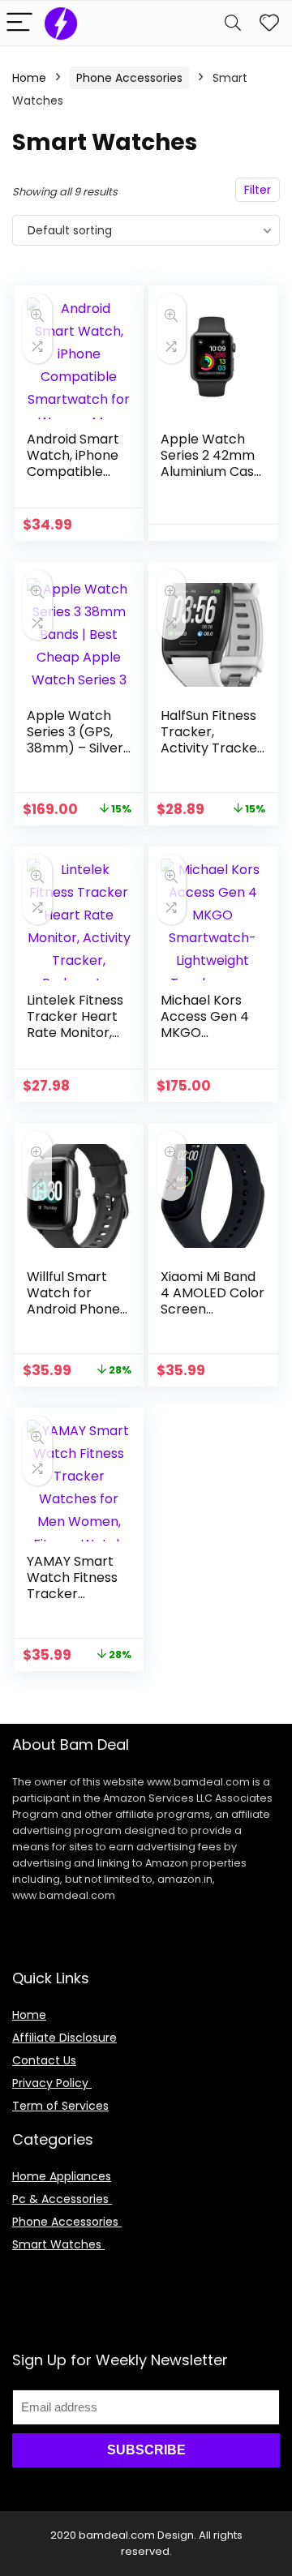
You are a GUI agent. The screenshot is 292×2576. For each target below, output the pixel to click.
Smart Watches (58, 2244)
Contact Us (44, 2060)
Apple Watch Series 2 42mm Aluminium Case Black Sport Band (211, 471)
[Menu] (19, 23)
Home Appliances (62, 2176)
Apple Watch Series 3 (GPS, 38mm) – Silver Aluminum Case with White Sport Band (76, 756)
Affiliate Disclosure (64, 2038)
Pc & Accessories (62, 2199)
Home (29, 78)
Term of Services (60, 2106)
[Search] (233, 23)
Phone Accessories (129, 78)
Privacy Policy (52, 2083)
